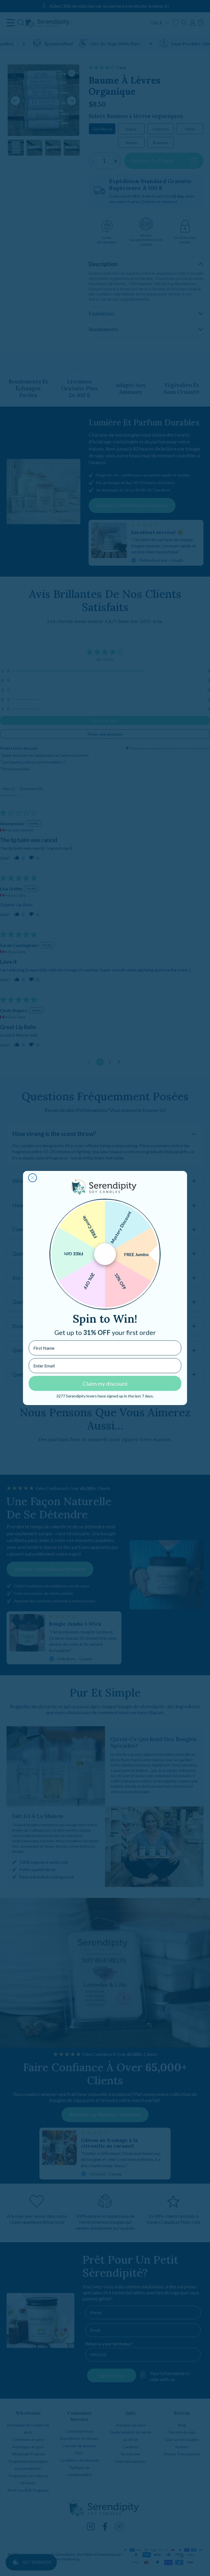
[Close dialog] (33, 1178)
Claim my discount (105, 1384)
